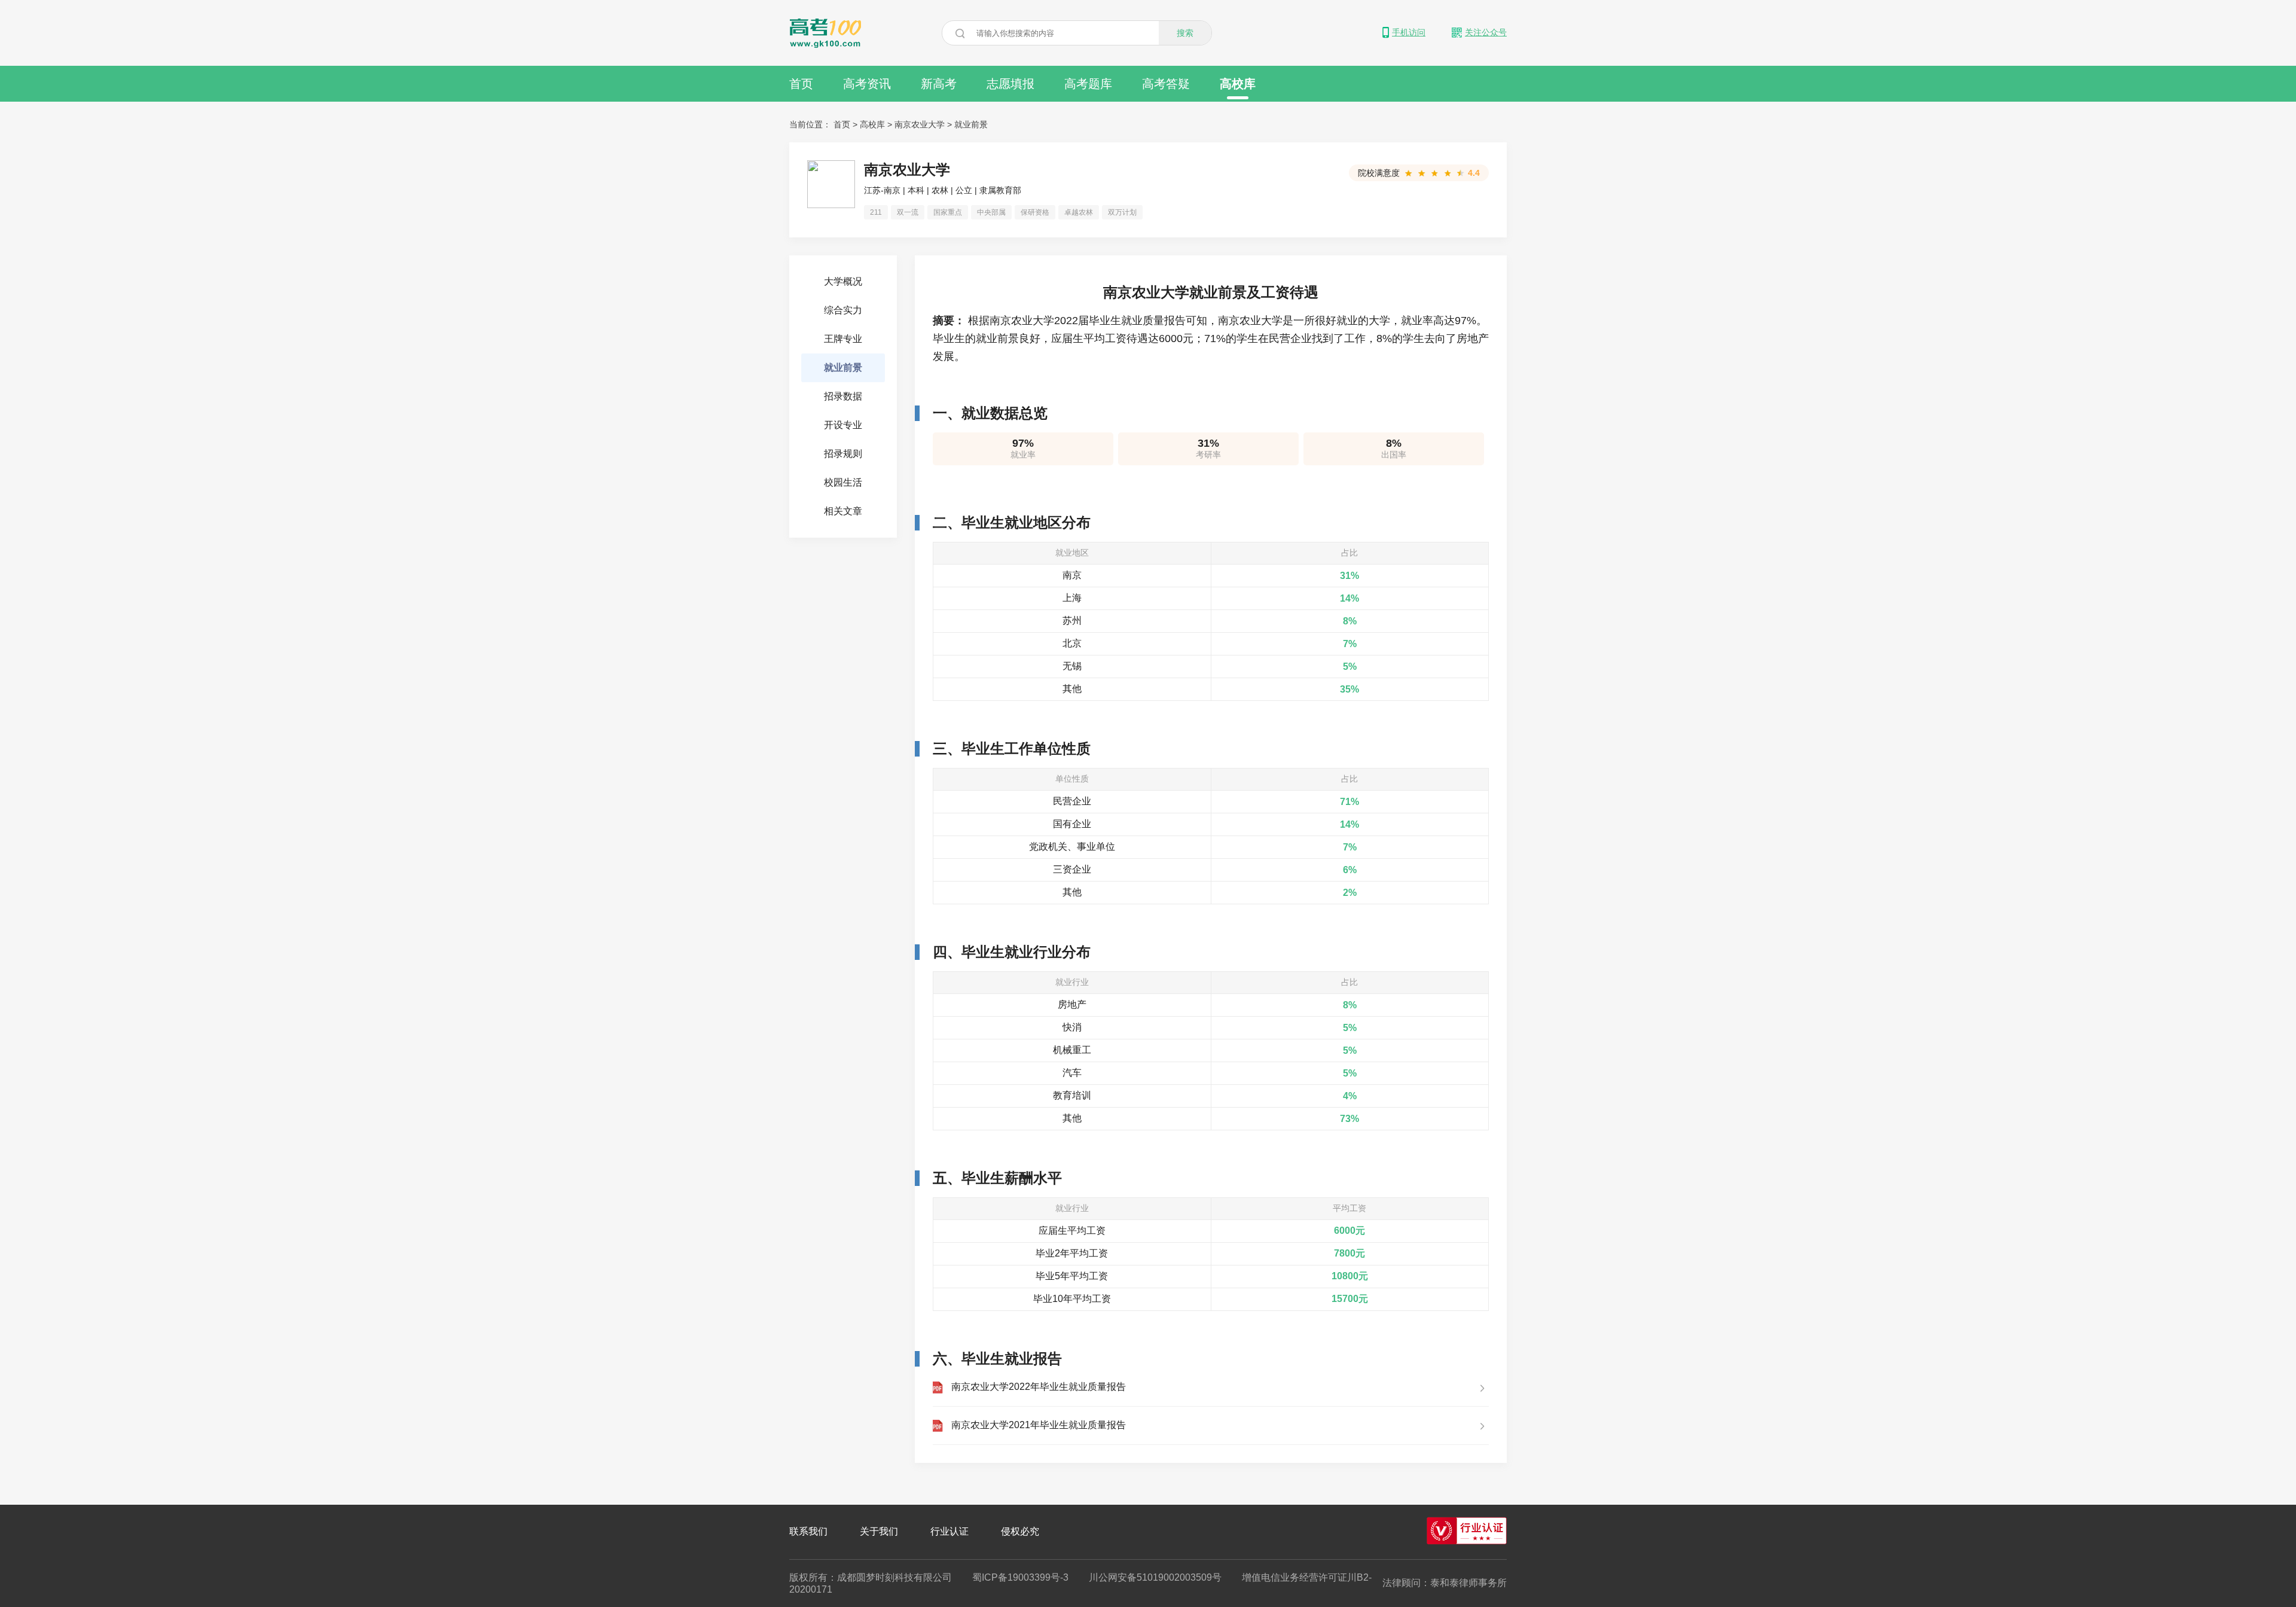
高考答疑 (1166, 84)
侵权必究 (1020, 1531)
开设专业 (843, 425)
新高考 (939, 84)
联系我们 (808, 1531)
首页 (801, 84)
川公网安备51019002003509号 (1155, 1577)
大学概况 (843, 281)
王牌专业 (843, 339)
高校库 (1238, 84)
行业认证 (949, 1531)
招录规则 (843, 454)
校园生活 (843, 482)
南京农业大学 (920, 124)
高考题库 (1088, 84)
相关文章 (843, 511)
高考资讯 (867, 84)
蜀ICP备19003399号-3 (1020, 1577)
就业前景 (971, 124)
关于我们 (879, 1531)
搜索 (1185, 33)
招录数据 (843, 396)
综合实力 (843, 310)
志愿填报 (1010, 84)
